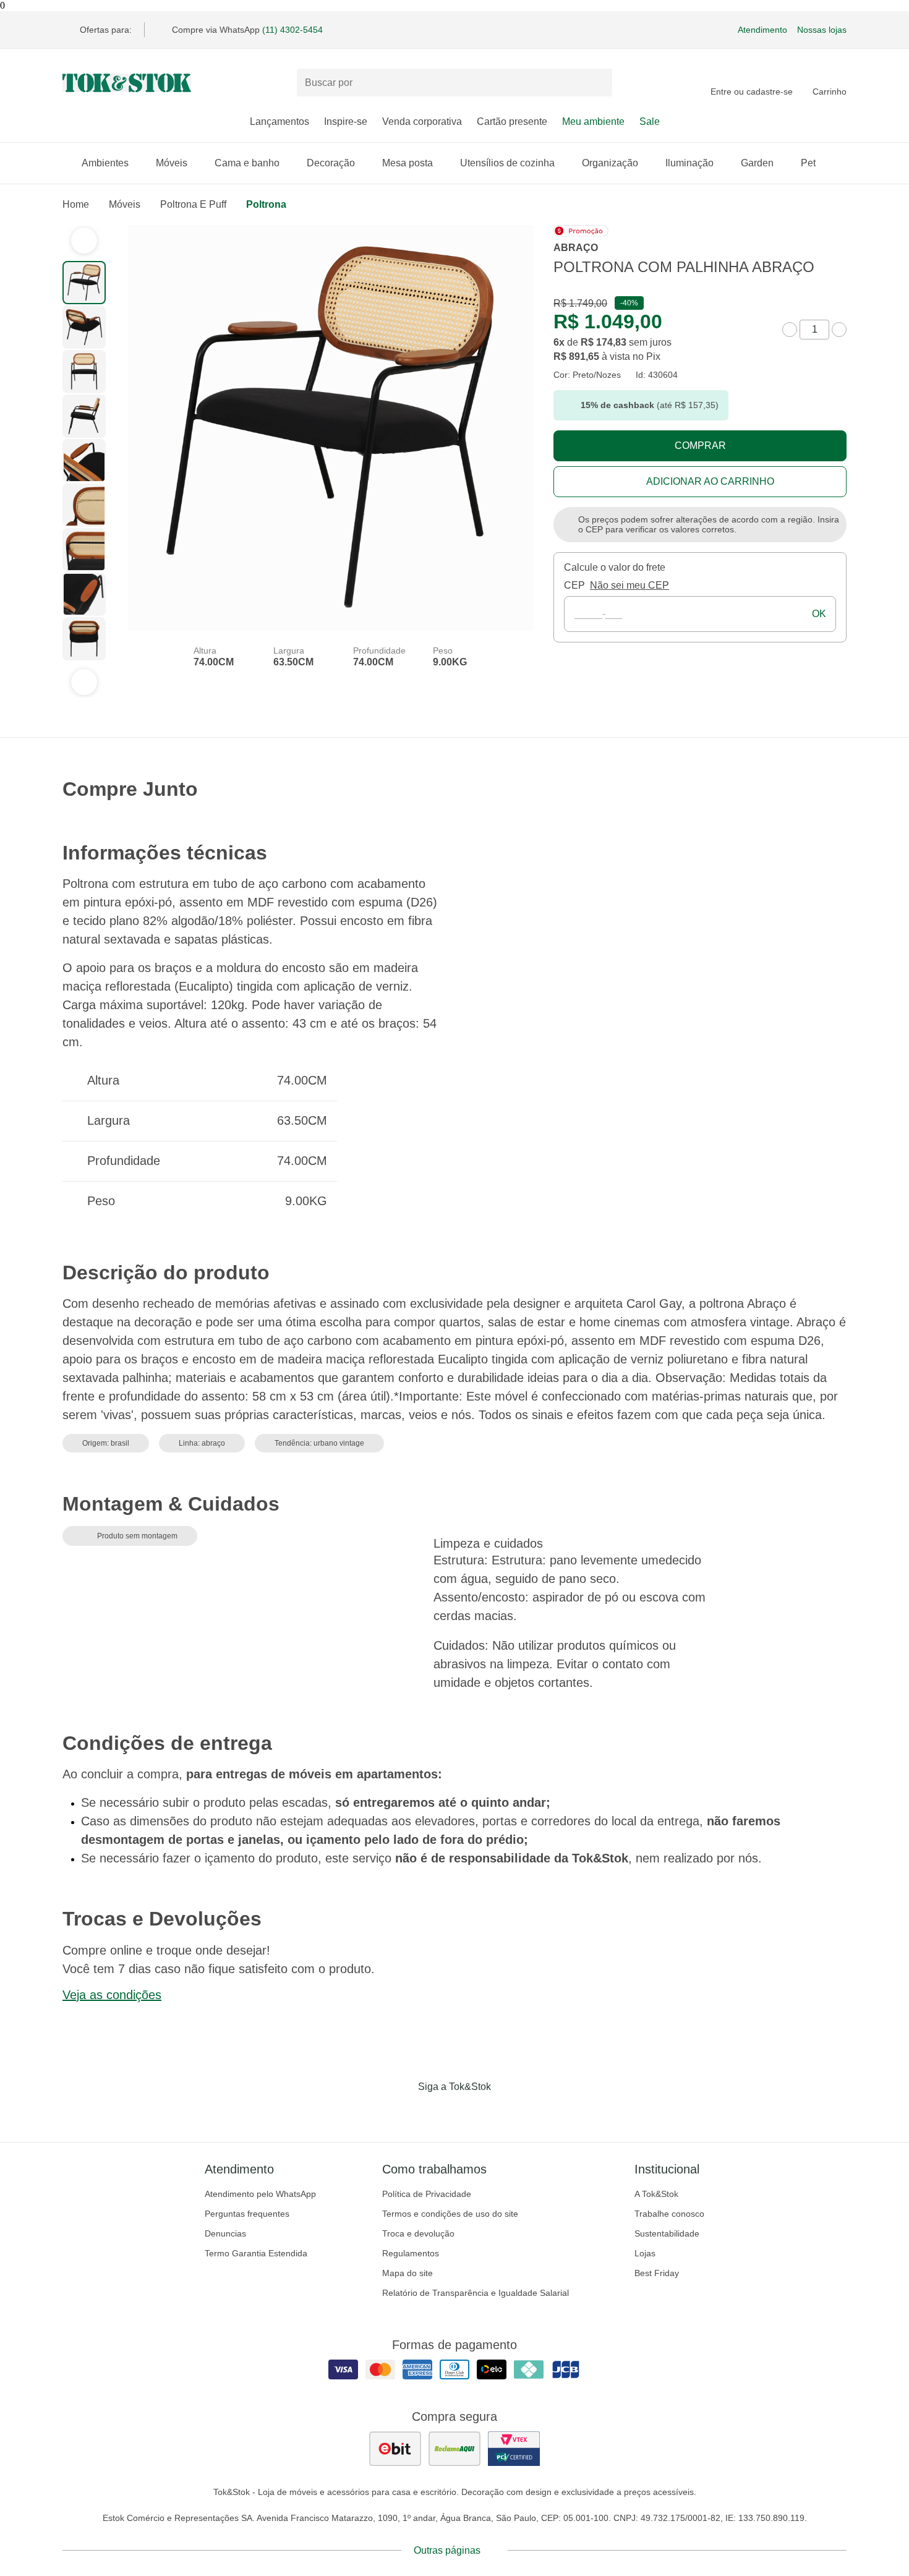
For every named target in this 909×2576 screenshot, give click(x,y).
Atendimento (762, 30)
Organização (610, 163)
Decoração (331, 163)
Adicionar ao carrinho (710, 481)
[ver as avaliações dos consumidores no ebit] (395, 2449)
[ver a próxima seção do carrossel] (84, 682)
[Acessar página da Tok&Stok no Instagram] (437, 2112)
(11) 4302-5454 (292, 30)
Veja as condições (112, 1995)
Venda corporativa (422, 122)
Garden (757, 163)
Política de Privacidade (427, 2194)
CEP (574, 585)
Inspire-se (346, 122)
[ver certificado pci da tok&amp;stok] (514, 2449)
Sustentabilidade (667, 2233)
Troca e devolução (418, 2233)
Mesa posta (408, 163)
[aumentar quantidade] (839, 330)
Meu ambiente (593, 122)
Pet (808, 163)
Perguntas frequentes (247, 2214)
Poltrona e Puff (193, 204)
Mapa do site (408, 2273)
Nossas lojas (822, 30)
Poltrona (266, 204)
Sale (650, 122)
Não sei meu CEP (629, 585)
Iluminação (689, 163)
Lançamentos (280, 122)
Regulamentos (411, 2253)
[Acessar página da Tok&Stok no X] (506, 2112)
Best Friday (657, 2273)
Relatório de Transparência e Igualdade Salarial (476, 2293)
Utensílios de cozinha (507, 163)
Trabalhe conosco (669, 2214)
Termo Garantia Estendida (256, 2253)
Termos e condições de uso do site (450, 2214)
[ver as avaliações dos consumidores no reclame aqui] (454, 2449)
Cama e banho (247, 163)
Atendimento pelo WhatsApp (260, 2194)
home (76, 204)
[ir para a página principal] (127, 83)
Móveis (172, 163)
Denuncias (225, 2233)
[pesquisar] (597, 83)
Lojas (645, 2253)
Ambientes (105, 163)
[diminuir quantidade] (790, 330)
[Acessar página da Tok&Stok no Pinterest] (472, 2112)
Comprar (700, 446)
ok (819, 614)
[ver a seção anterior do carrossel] (84, 241)
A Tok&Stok (656, 2194)
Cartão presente (512, 122)
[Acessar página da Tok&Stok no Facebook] (403, 2112)
